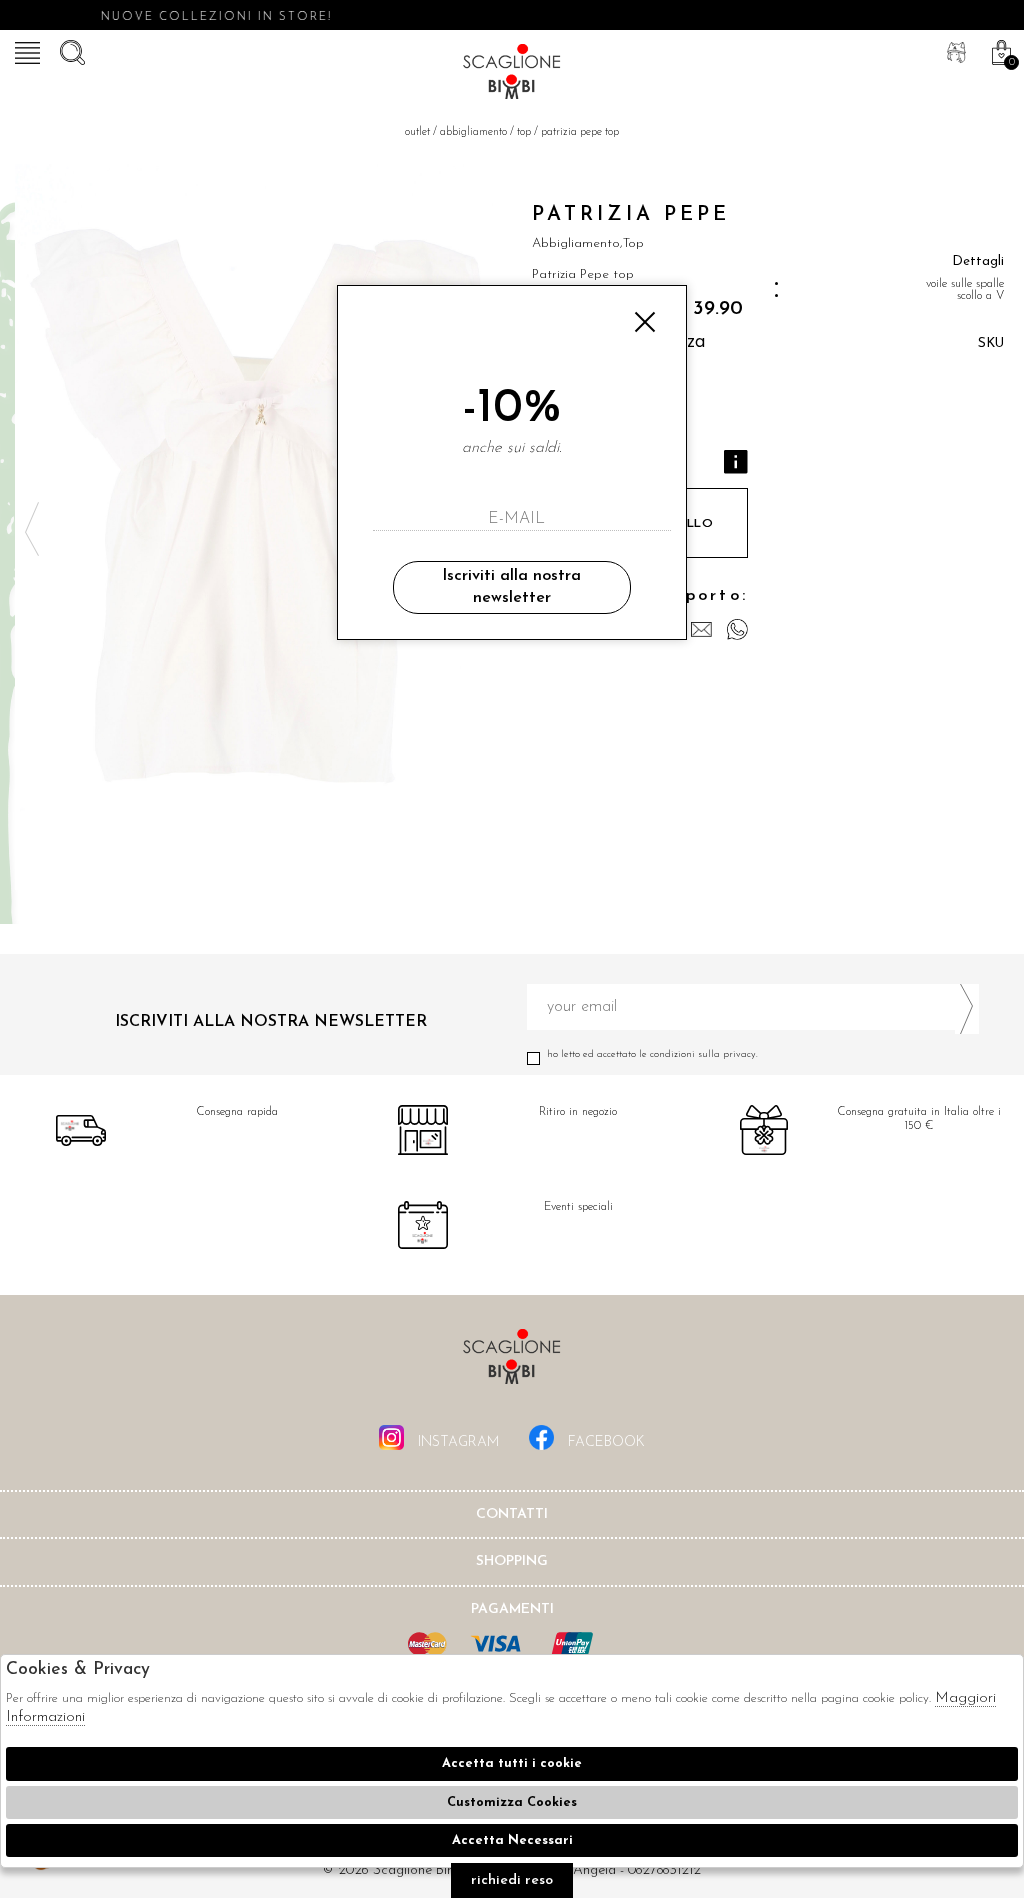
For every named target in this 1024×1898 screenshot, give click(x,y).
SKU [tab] (991, 343)
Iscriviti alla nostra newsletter (511, 587)
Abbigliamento (473, 132)
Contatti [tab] (512, 1514)
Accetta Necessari (512, 1840)
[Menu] (25, 50)
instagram (456, 1442)
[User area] (954, 50)
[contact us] (701, 629)
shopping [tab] (512, 1561)
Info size (736, 462)
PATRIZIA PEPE (631, 215)
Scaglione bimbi (512, 75)
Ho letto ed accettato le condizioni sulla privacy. (652, 1054)
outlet (417, 132)
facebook (604, 1442)
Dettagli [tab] (978, 261)
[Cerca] (70, 50)
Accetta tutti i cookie (512, 1763)
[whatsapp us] (737, 629)
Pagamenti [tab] (512, 1609)
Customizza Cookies (512, 1802)
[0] (999, 50)
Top (524, 132)
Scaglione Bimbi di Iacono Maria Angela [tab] (512, 1362)
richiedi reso (512, 1880)
